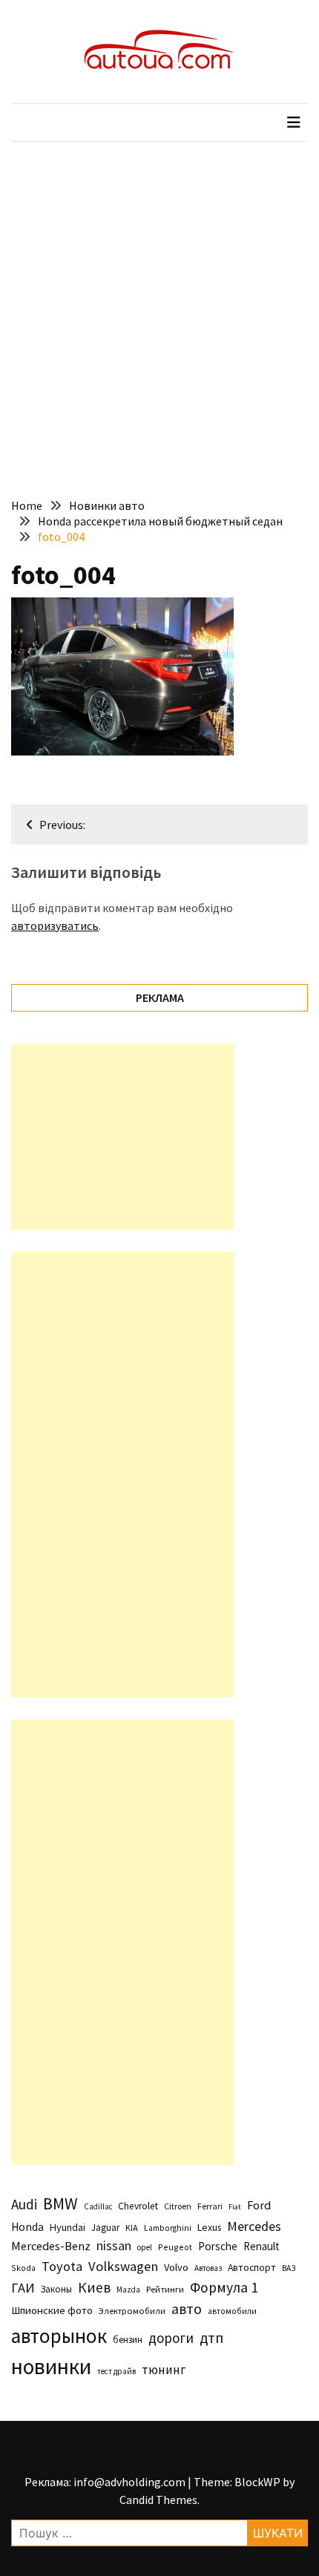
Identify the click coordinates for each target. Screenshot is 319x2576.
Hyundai (68, 2227)
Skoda (23, 2268)
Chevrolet (138, 2206)
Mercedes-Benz (51, 2246)
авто (187, 2309)
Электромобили (132, 2311)
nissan (114, 2246)
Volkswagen (123, 2266)
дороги (171, 2338)
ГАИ (23, 2288)
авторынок (59, 2336)
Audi (24, 2204)
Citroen (178, 2206)
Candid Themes (158, 2500)
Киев (94, 2287)
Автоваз (208, 2268)
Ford (259, 2205)
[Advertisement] (159, 309)
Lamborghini (168, 2228)
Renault (262, 2246)
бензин (128, 2340)
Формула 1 (224, 2287)
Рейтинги (165, 2289)
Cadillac (98, 2206)
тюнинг (164, 2370)
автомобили (232, 2311)
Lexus (209, 2227)
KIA (132, 2228)
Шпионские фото (52, 2310)
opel (145, 2247)
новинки (51, 2366)
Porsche (218, 2246)
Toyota (62, 2266)
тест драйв (116, 2371)
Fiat (235, 2207)
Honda (27, 2227)
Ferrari (210, 2206)
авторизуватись (55, 925)
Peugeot (175, 2247)
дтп (211, 2337)
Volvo (176, 2267)
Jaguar (105, 2228)
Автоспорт (252, 2267)
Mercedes (254, 2226)
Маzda (128, 2290)
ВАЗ (289, 2268)
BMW (60, 2203)
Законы (56, 2289)
